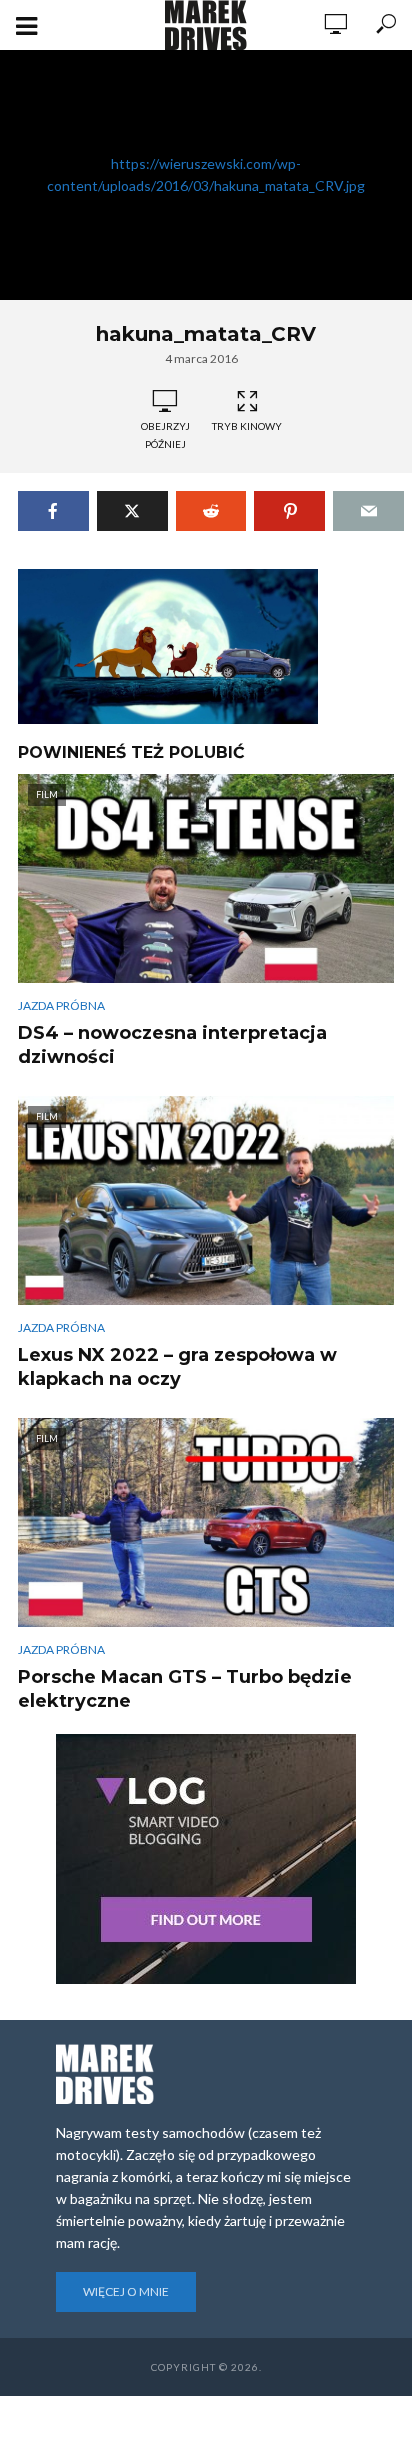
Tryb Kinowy (247, 426)
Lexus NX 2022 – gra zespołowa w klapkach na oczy (177, 1367)
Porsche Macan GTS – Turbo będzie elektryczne (185, 1689)
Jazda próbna (61, 1005)
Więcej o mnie (126, 2291)
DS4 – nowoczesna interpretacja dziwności (172, 1045)
